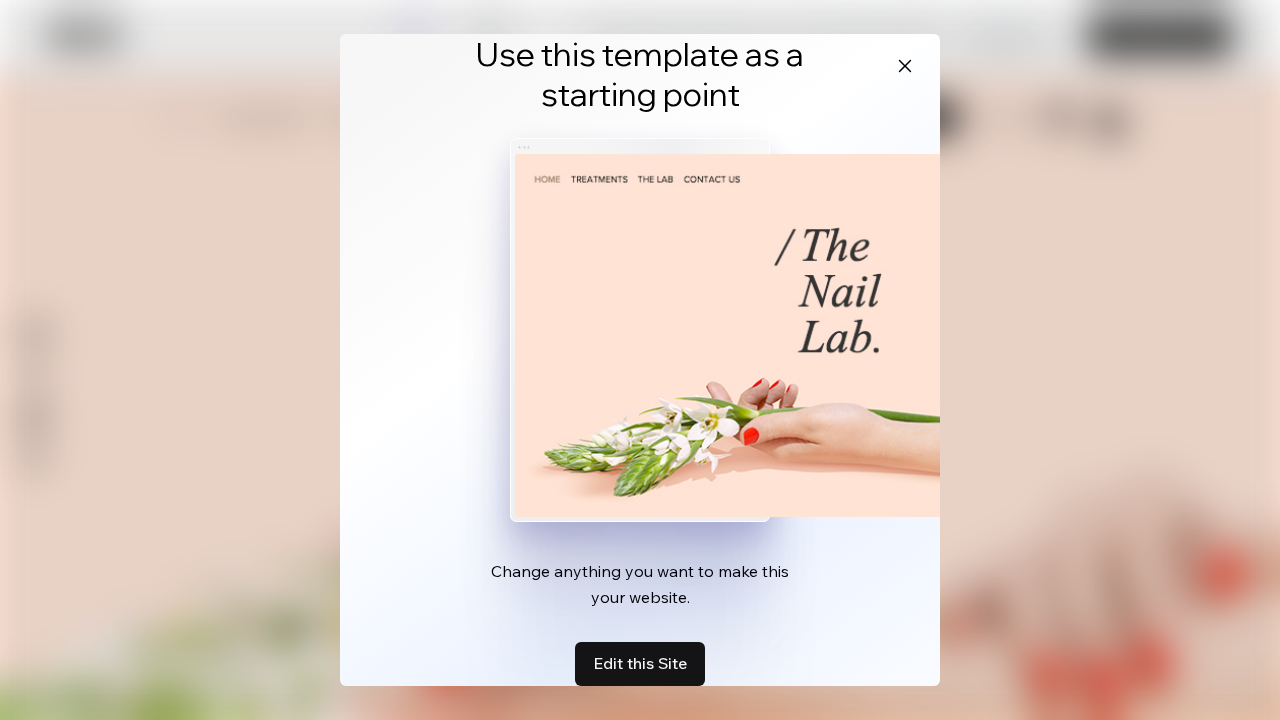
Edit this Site (640, 663)
